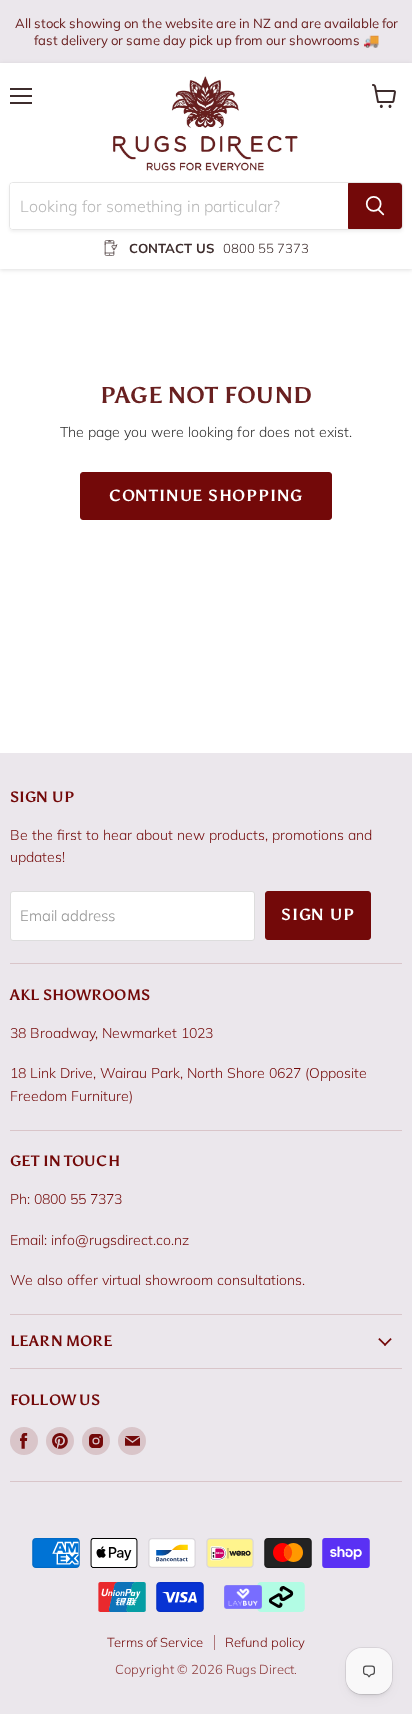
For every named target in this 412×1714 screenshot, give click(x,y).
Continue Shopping (206, 495)
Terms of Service (155, 1642)
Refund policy (265, 1642)
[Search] (375, 206)
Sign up (318, 914)
